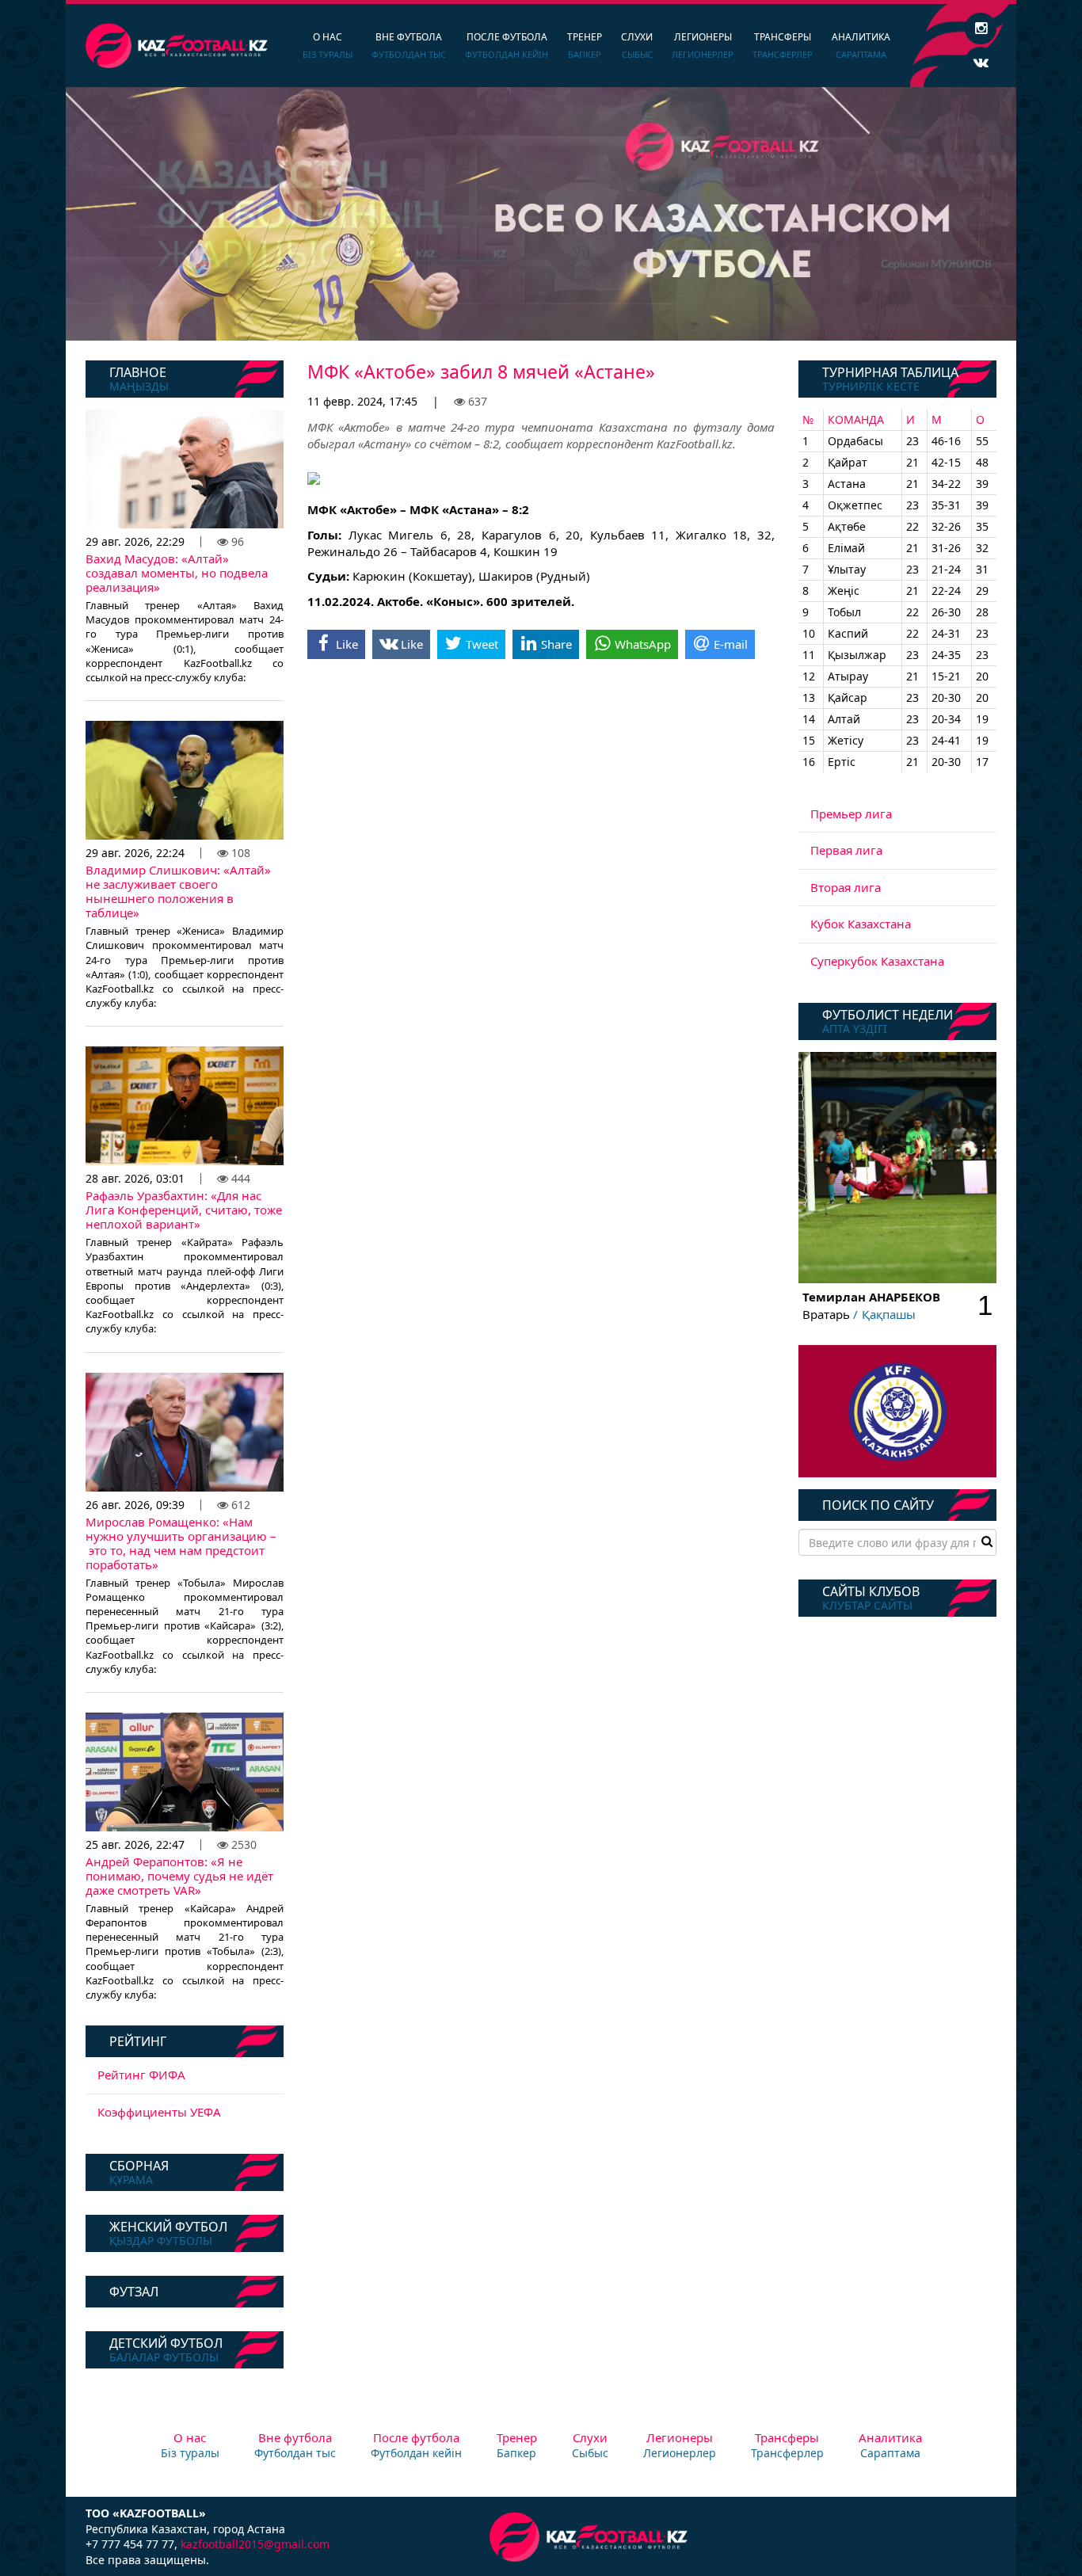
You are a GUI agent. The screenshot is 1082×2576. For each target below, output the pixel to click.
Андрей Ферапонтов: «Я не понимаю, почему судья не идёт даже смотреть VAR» (179, 1876)
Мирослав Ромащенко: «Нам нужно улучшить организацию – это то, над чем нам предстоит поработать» (181, 1543)
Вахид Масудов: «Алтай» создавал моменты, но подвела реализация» (177, 573)
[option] (541, 214)
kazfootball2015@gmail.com (255, 2544)
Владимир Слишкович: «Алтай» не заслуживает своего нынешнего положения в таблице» (178, 891)
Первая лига (846, 850)
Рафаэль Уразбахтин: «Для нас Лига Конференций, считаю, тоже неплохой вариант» (184, 1210)
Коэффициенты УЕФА (159, 2112)
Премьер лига (851, 814)
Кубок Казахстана (861, 924)
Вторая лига (846, 887)
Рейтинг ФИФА (141, 2075)
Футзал (134, 2292)
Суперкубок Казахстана (877, 961)
